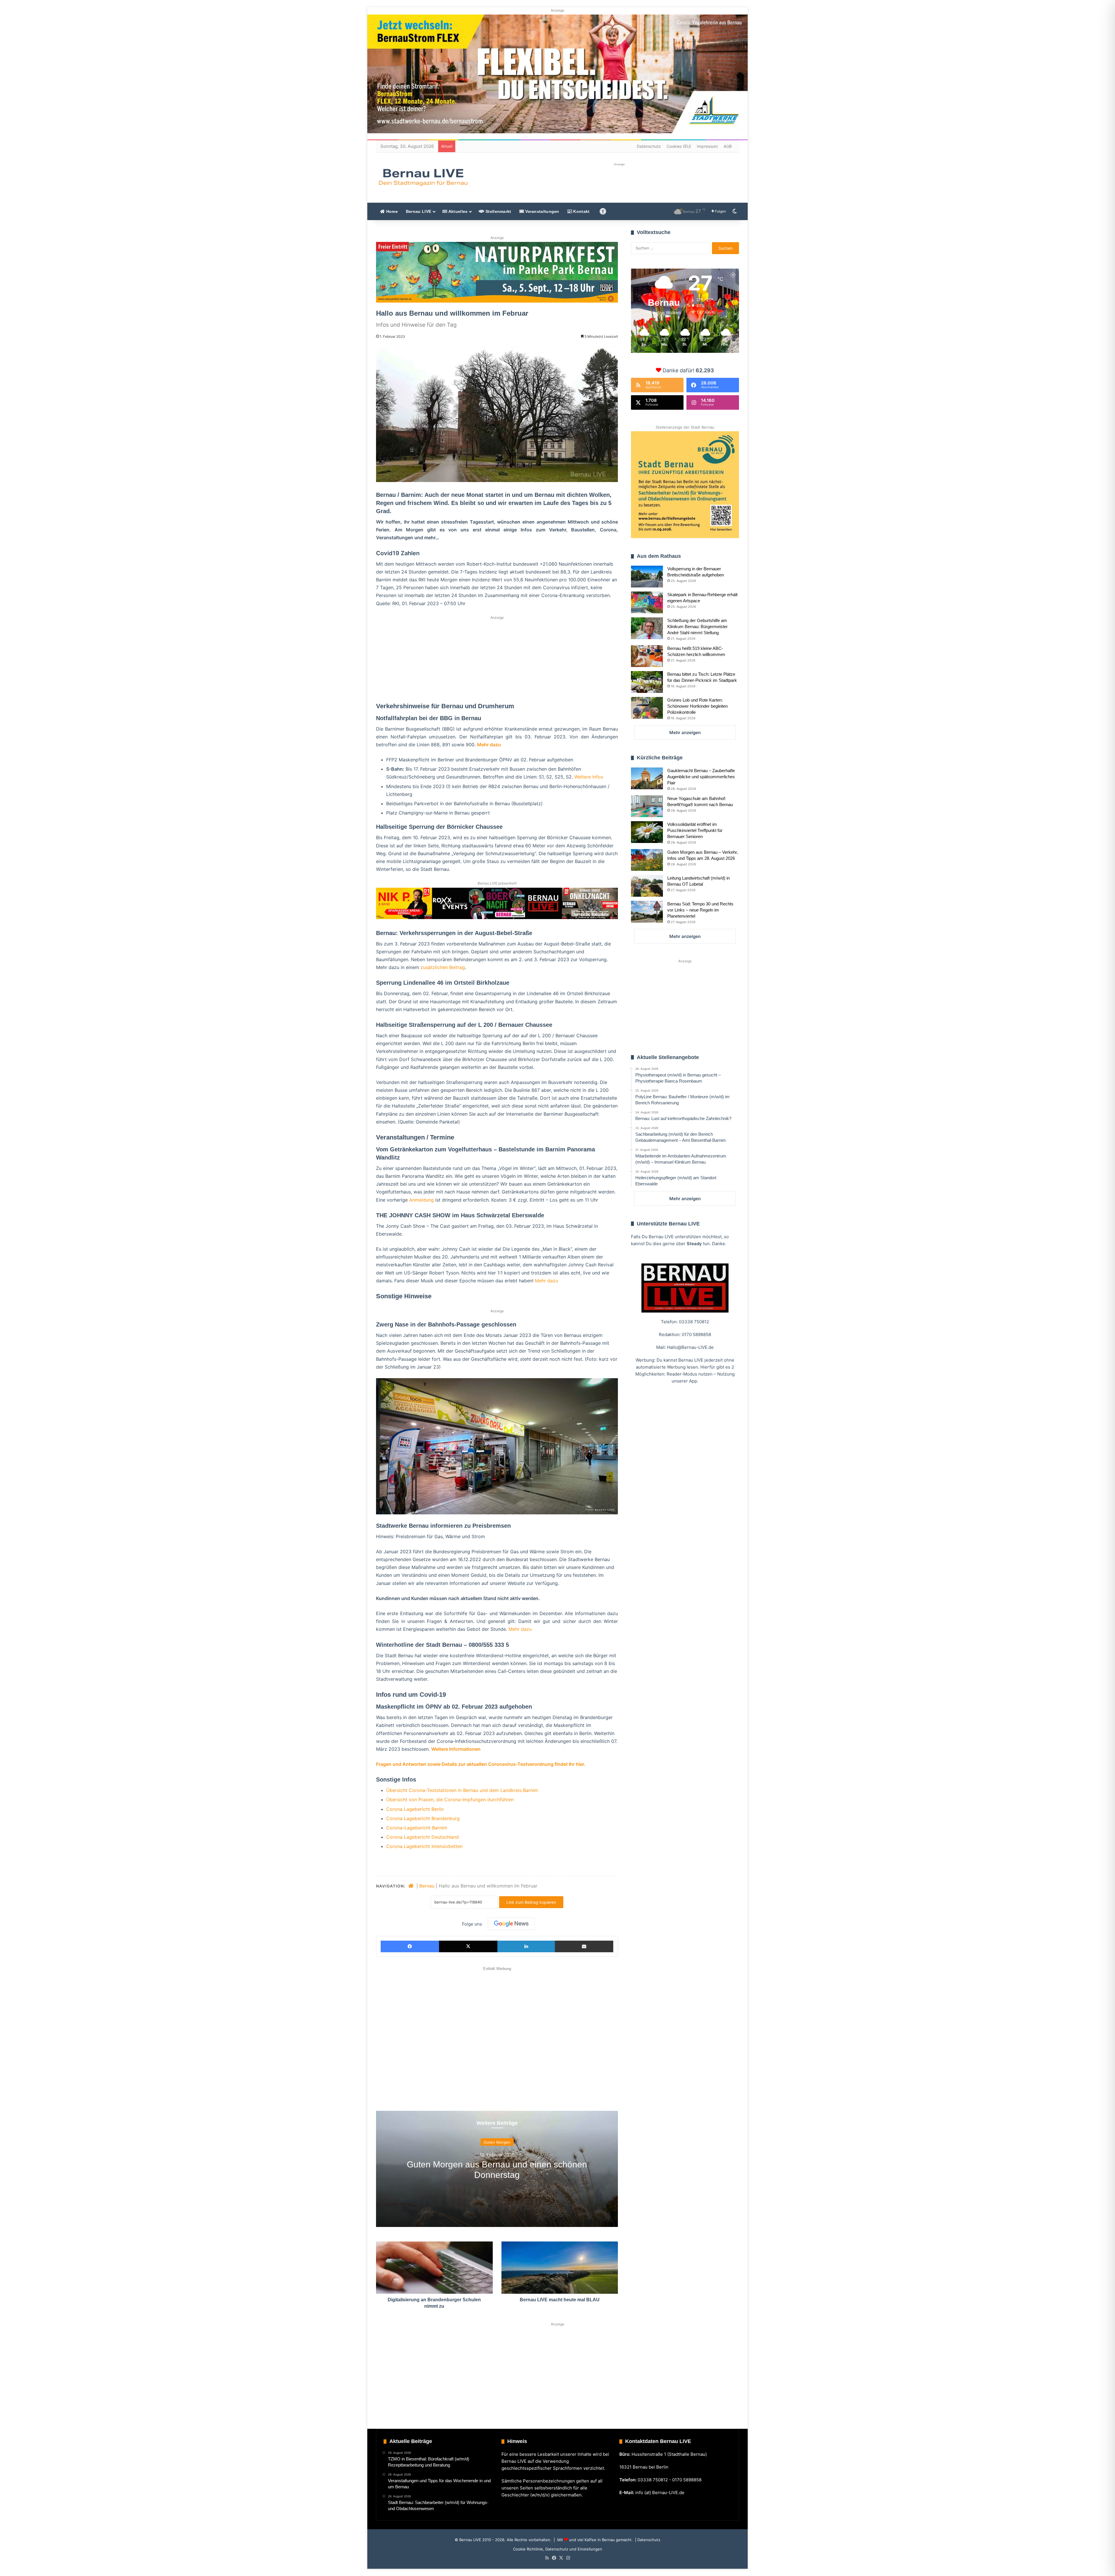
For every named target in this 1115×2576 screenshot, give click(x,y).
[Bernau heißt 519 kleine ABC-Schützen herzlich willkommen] (647, 656)
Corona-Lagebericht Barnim (417, 1828)
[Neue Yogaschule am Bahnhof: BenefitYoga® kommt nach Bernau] (647, 806)
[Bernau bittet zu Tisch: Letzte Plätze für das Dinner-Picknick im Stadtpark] (647, 682)
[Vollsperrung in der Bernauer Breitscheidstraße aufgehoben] (647, 577)
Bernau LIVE (419, 211)
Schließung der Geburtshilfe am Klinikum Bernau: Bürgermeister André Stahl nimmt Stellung (697, 627)
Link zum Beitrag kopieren (531, 1902)
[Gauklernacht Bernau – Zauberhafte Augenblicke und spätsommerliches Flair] (647, 778)
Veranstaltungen (542, 211)
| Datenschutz (647, 2540)
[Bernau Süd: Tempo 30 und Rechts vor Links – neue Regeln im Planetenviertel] (647, 912)
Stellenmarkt (498, 211)
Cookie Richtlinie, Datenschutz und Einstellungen (558, 2549)
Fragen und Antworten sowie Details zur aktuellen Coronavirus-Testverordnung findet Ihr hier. (481, 1764)
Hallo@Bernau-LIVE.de (690, 1347)
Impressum (707, 146)
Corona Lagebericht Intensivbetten (424, 1846)
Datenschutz (649, 146)
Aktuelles (457, 211)
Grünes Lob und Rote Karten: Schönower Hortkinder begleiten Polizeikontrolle (697, 706)
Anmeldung (421, 1200)
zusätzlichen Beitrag (443, 967)
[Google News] (511, 1924)
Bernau (427, 1886)
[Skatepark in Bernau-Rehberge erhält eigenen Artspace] (647, 602)
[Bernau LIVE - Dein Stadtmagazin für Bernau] (423, 177)
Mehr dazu (489, 745)
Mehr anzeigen (685, 732)
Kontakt (581, 211)
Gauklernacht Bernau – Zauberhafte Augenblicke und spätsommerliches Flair (701, 777)
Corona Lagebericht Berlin (415, 1809)
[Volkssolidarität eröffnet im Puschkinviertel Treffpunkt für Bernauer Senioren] (647, 832)
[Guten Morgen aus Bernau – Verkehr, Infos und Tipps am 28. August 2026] (647, 860)
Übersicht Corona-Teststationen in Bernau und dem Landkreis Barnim (462, 1790)
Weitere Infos (589, 777)
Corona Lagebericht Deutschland (422, 1837)
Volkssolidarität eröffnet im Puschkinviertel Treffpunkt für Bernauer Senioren (695, 830)
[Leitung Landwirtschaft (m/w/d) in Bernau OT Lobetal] (647, 886)
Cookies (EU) (679, 146)
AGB (728, 146)
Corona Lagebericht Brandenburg (423, 1818)
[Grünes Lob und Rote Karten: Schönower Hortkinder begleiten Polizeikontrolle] (647, 708)
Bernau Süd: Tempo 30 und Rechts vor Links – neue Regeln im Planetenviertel (700, 910)
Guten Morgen (497, 2142)
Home (391, 211)
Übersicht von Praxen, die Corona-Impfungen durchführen (450, 1800)
